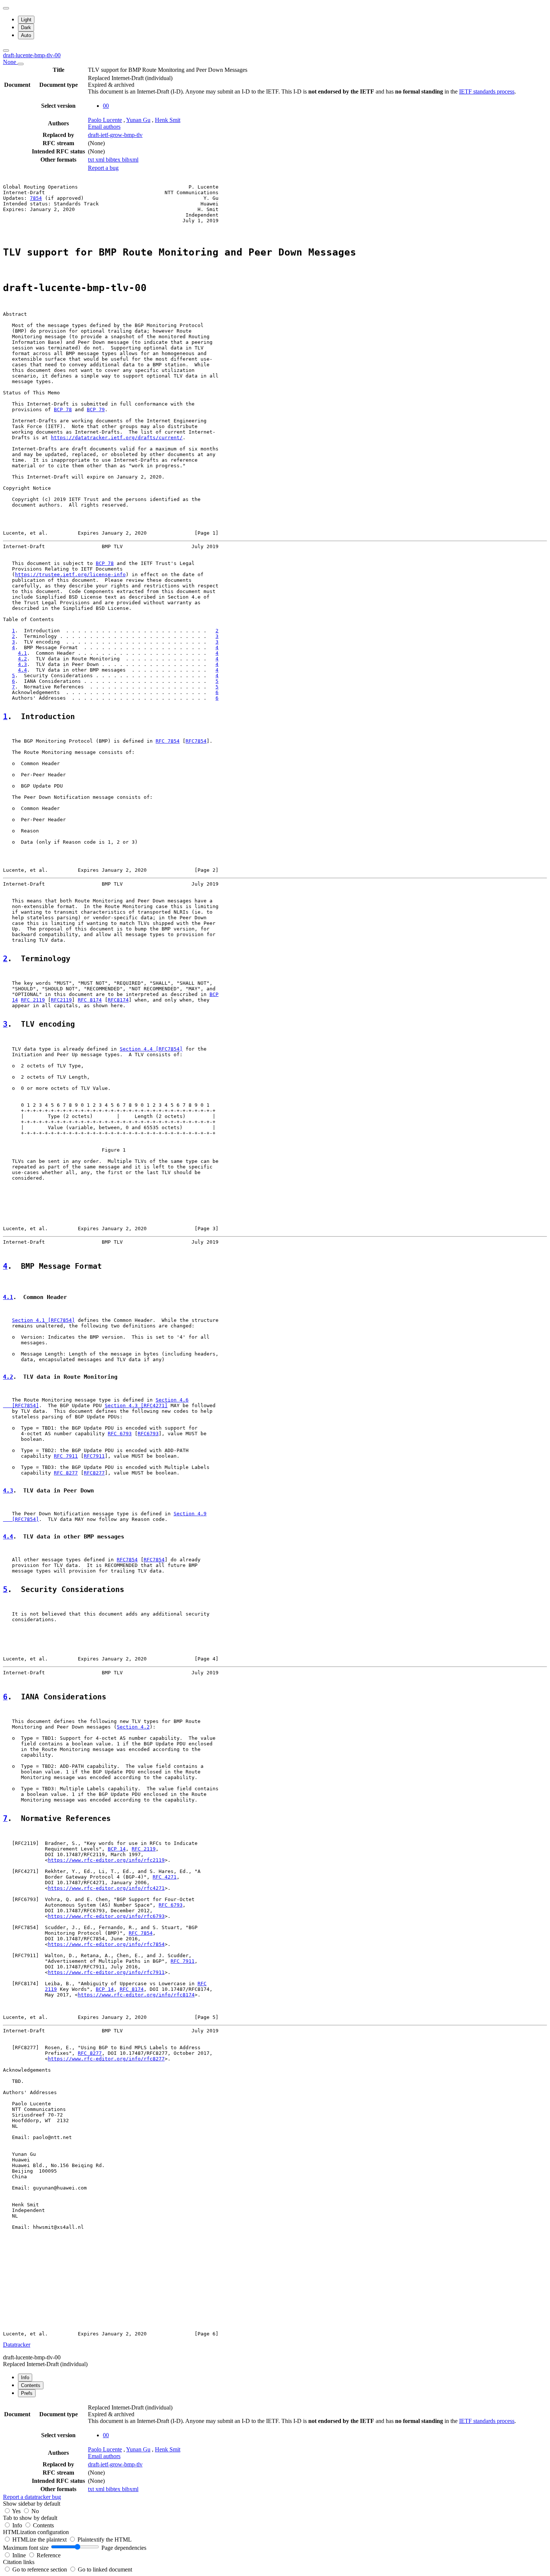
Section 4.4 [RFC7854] (151, 1049)
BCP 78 (63, 410)
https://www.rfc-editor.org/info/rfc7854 (106, 1944)
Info (18, 2525)
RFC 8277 (66, 1473)
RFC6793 (148, 1434)
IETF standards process (487, 91)
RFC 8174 (90, 1000)
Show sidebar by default (32, 2504)
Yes (16, 2511)
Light (26, 20)
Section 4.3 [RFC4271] (136, 1405)
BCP (214, 994)
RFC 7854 (168, 741)
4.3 (22, 664)
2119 (51, 1989)
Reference (49, 2555)
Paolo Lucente (105, 120)
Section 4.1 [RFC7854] (43, 1320)
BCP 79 (96, 410)
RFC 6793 (120, 1434)
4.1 (22, 653)
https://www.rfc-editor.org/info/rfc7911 (106, 1972)
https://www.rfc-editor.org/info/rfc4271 (106, 1888)
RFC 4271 (165, 1877)
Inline (20, 2555)
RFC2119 (61, 1000)
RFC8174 (118, 1000)
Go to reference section (40, 2569)
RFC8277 (94, 1473)
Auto (26, 35)
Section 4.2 (133, 1727)
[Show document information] (21, 64)
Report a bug (103, 168)
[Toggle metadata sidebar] (6, 51)
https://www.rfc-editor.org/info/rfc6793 (106, 1916)
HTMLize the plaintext (40, 2540)
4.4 (22, 670)
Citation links (19, 2562)
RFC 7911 (66, 1456)
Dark (26, 27)
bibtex (114, 160)
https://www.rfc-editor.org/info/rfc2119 (106, 1860)
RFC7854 (196, 741)
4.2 (22, 659)
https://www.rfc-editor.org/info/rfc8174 (136, 1995)
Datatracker (17, 2345)
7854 (36, 198)
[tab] (25, 2378)
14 (15, 1000)
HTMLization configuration (36, 2532)
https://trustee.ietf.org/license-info (70, 575)
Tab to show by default (30, 2518)
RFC (202, 1984)
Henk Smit (168, 120)
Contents (43, 2525)
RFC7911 (94, 1456)
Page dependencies (124, 2548)
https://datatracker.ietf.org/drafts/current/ (117, 438)
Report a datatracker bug (32, 2497)
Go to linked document (105, 2569)
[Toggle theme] (6, 8)
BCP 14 (117, 1849)
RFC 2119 (33, 1000)
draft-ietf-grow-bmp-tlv (115, 135)
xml (101, 160)
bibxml (130, 160)
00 (106, 106)
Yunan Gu (138, 120)
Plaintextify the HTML (105, 2540)
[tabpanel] (275, 2452)
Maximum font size (26, 2548)
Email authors (104, 127)
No (35, 2511)
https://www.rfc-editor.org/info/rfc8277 (106, 2059)
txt (92, 160)
